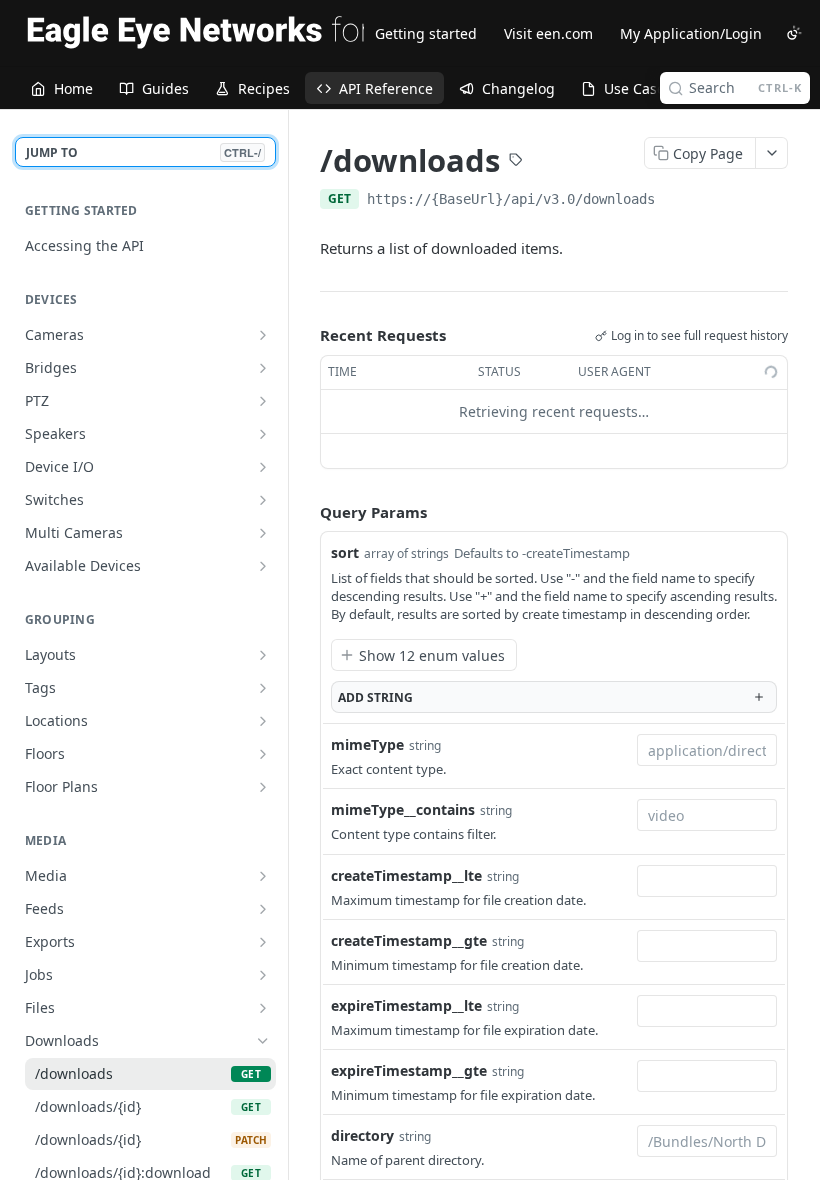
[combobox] (707, 750)
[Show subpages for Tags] (263, 688)
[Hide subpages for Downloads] (263, 1041)
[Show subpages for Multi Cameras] (263, 533)
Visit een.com (548, 33)
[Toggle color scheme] (794, 33)
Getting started (426, 33)
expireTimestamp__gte (409, 1070)
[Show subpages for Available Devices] (263, 566)
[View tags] (516, 162)
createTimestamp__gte (409, 940)
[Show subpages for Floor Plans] (263, 787)
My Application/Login (691, 33)
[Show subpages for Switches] (263, 500)
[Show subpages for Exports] (263, 942)
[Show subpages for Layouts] (263, 655)
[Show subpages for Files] (263, 1008)
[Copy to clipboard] (675, 201)
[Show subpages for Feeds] (263, 909)
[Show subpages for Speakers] (263, 434)
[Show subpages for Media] (263, 876)
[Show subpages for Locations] (263, 721)
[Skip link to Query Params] (306, 512)
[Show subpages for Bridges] (263, 368)
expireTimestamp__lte (406, 1005)
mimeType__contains (403, 809)
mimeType (367, 744)
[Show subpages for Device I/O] (263, 467)
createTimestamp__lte (406, 875)
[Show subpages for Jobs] (263, 975)
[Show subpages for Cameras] (263, 335)
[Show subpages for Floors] (263, 754)
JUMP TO (143, 152)
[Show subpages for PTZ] (263, 401)
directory (362, 1135)
